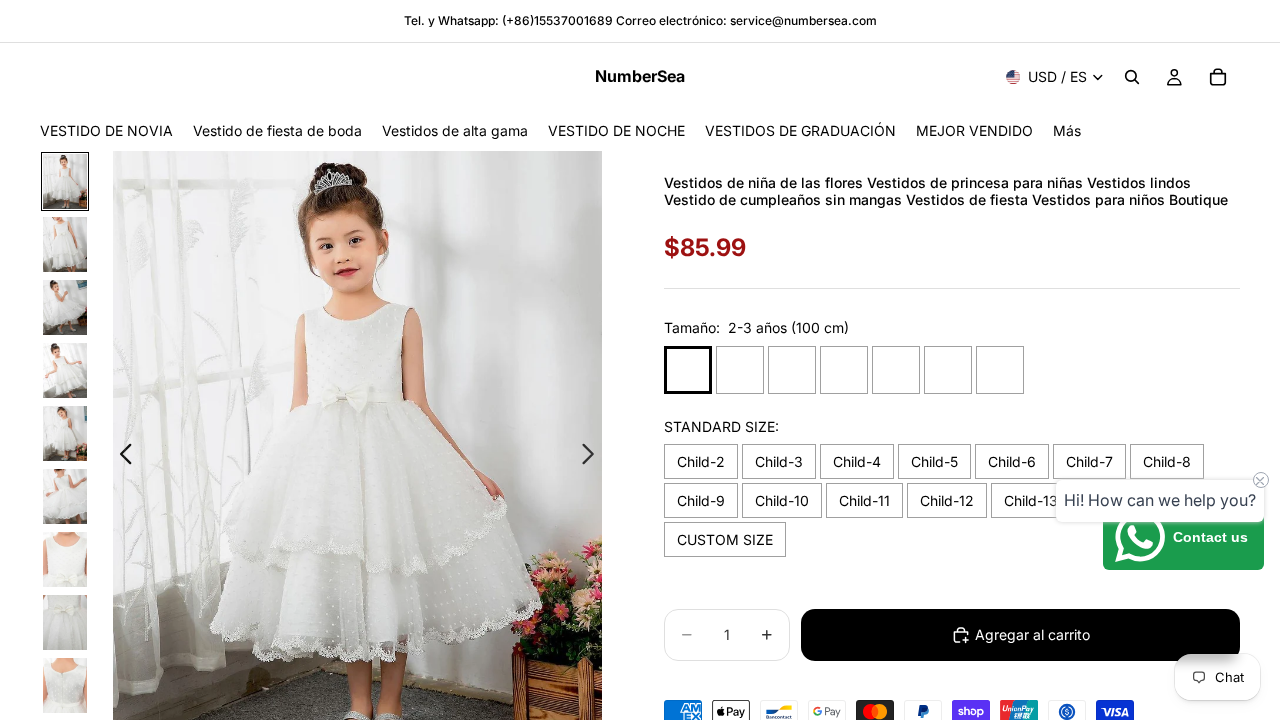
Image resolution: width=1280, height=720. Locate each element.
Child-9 (701, 500)
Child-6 (1012, 461)
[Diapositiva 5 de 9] (65, 433)
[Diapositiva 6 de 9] (65, 496)
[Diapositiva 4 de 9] (65, 370)
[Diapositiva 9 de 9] (65, 685)
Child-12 (947, 500)
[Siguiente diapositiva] (593, 457)
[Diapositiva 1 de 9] (65, 181)
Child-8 (1167, 461)
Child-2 (701, 461)
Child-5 (934, 461)
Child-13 (1031, 500)
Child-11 (864, 500)
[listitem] (1067, 130)
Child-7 (1089, 461)
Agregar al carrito (1032, 634)
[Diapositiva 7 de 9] (65, 559)
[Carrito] (1218, 77)
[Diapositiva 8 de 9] (65, 622)
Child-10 (782, 500)
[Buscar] (1132, 77)
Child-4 (857, 461)
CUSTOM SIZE (725, 539)
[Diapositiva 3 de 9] (65, 307)
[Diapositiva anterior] (120, 457)
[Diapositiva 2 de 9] (65, 244)
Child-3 (779, 461)
